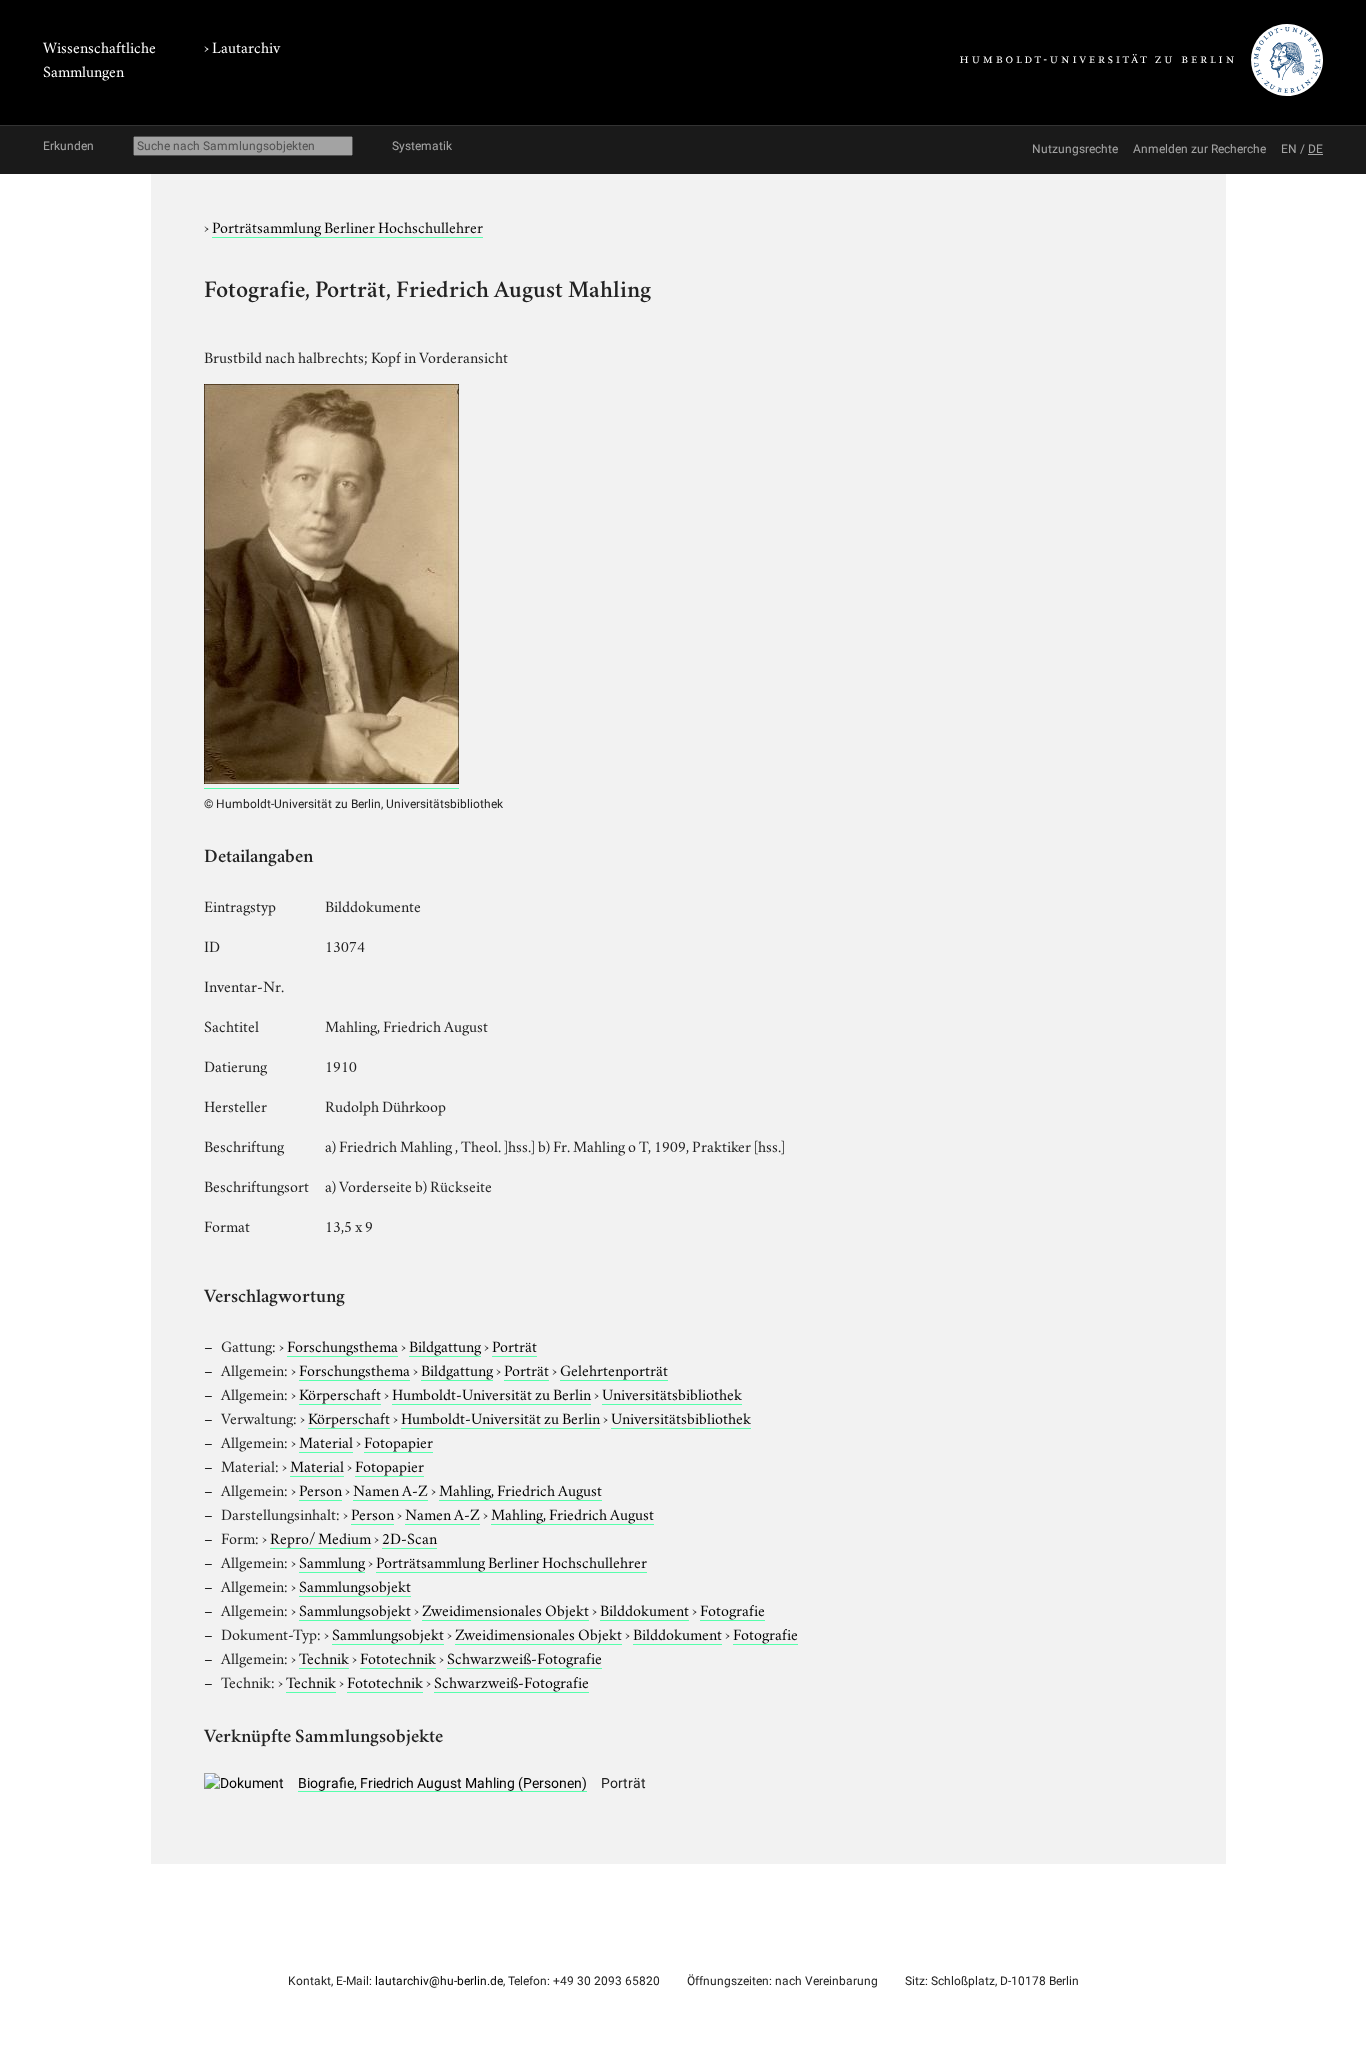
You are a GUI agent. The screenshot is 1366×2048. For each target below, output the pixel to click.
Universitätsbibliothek (672, 1393)
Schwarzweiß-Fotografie (524, 1657)
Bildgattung (445, 1345)
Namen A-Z (390, 1489)
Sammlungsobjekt (355, 1585)
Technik (324, 1657)
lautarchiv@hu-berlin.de (439, 1981)
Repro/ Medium (320, 1537)
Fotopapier (398, 1441)
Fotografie (732, 1609)
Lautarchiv (246, 46)
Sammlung (332, 1561)
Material (326, 1441)
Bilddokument (644, 1609)
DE (1315, 149)
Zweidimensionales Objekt (505, 1609)
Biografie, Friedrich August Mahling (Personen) (442, 1783)
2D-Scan (409, 1537)
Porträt (514, 1345)
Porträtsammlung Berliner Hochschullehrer (347, 226)
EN (1289, 149)
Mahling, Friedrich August (520, 1489)
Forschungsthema (342, 1345)
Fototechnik (398, 1657)
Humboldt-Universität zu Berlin (491, 1393)
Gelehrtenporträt (614, 1369)
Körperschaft (340, 1393)
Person (320, 1489)
